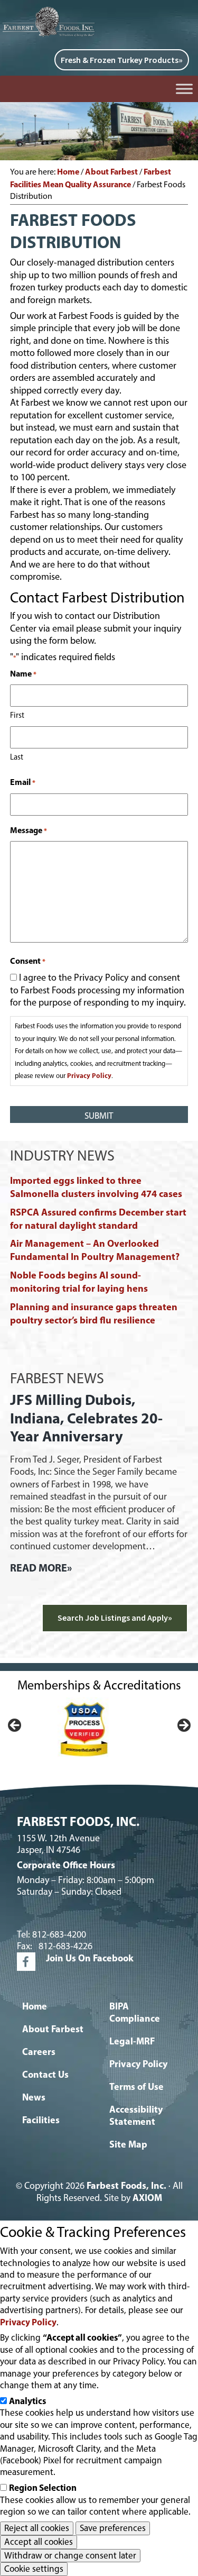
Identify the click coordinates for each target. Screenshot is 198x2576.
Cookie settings (34, 2569)
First (17, 715)
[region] (99, 1729)
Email (23, 782)
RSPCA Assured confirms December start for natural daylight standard (98, 1219)
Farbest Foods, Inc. (126, 2186)
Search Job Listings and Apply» (115, 1618)
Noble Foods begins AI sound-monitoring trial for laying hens (79, 1282)
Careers (39, 2052)
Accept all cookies (39, 2541)
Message (29, 830)
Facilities (41, 2120)
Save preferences (113, 2528)
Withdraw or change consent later (70, 2555)
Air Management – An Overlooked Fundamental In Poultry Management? (95, 1250)
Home (35, 2006)
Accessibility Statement (136, 2115)
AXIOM (147, 2198)
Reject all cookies (37, 2528)
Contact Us (45, 2074)
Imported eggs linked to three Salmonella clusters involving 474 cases (96, 1187)
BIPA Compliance (135, 2012)
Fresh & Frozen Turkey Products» (122, 60)
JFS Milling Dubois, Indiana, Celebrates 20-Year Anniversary (86, 1418)
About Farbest (53, 2029)
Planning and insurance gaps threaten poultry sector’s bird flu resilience (94, 1313)
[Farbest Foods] (50, 11)
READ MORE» (41, 1568)
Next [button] (183, 1726)
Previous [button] (15, 1726)
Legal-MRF (132, 2041)
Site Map (128, 2144)
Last (17, 757)
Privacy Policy (89, 1075)
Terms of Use (136, 2086)
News (34, 2097)
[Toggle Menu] (184, 89)
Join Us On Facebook (90, 1958)
